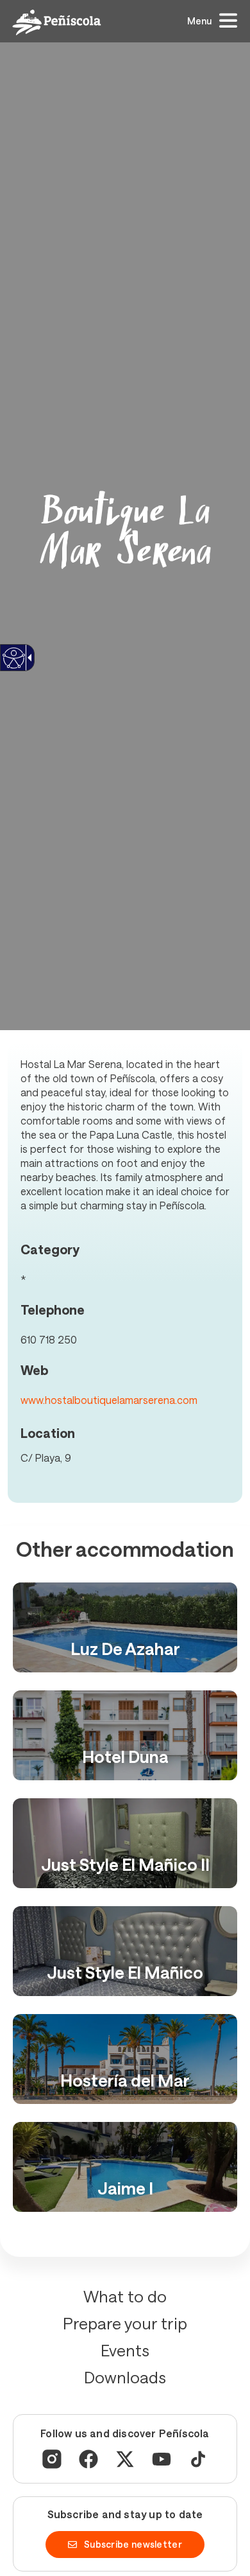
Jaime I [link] (125, 2188)
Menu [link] (199, 21)
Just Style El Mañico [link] (125, 1972)
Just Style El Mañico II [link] (125, 1864)
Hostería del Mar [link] (125, 2080)
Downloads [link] (125, 2377)
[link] (13, 666)
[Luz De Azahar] (125, 1627)
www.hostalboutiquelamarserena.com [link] (109, 1400)
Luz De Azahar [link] (125, 1648)
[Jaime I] (125, 2167)
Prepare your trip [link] (125, 2323)
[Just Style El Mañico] (125, 1951)
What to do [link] (125, 2296)
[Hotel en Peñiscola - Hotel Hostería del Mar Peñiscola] (125, 2059)
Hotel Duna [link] (125, 1756)
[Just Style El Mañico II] (125, 1843)
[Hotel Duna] (125, 1735)
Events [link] (125, 2350)
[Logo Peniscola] (57, 22)
